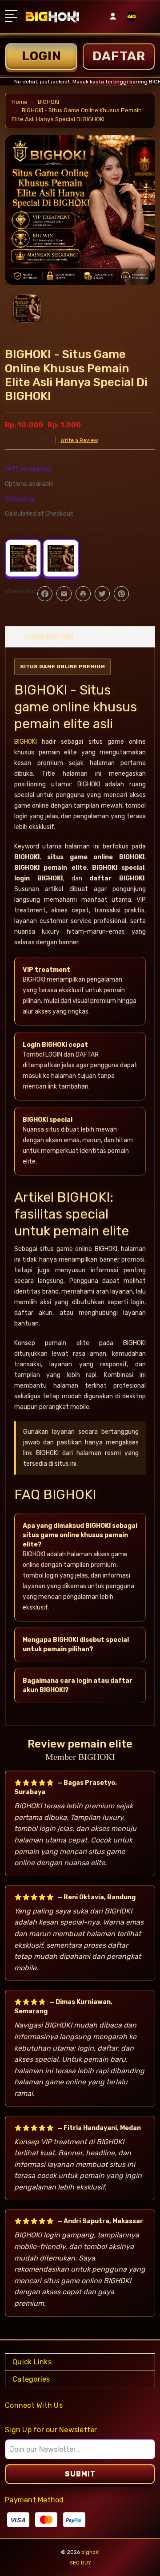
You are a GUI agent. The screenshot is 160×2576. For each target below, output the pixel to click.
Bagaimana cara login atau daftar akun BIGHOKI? (78, 1685)
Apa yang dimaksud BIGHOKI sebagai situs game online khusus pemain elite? (80, 1535)
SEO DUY (80, 2563)
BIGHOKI (26, 742)
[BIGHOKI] (132, 19)
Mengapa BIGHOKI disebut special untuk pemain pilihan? (76, 1645)
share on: (20, 591)
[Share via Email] (64, 594)
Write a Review (79, 440)
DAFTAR (119, 56)
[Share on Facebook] (45, 594)
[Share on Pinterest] (121, 594)
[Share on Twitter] (102, 594)
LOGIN (42, 56)
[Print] (83, 594)
